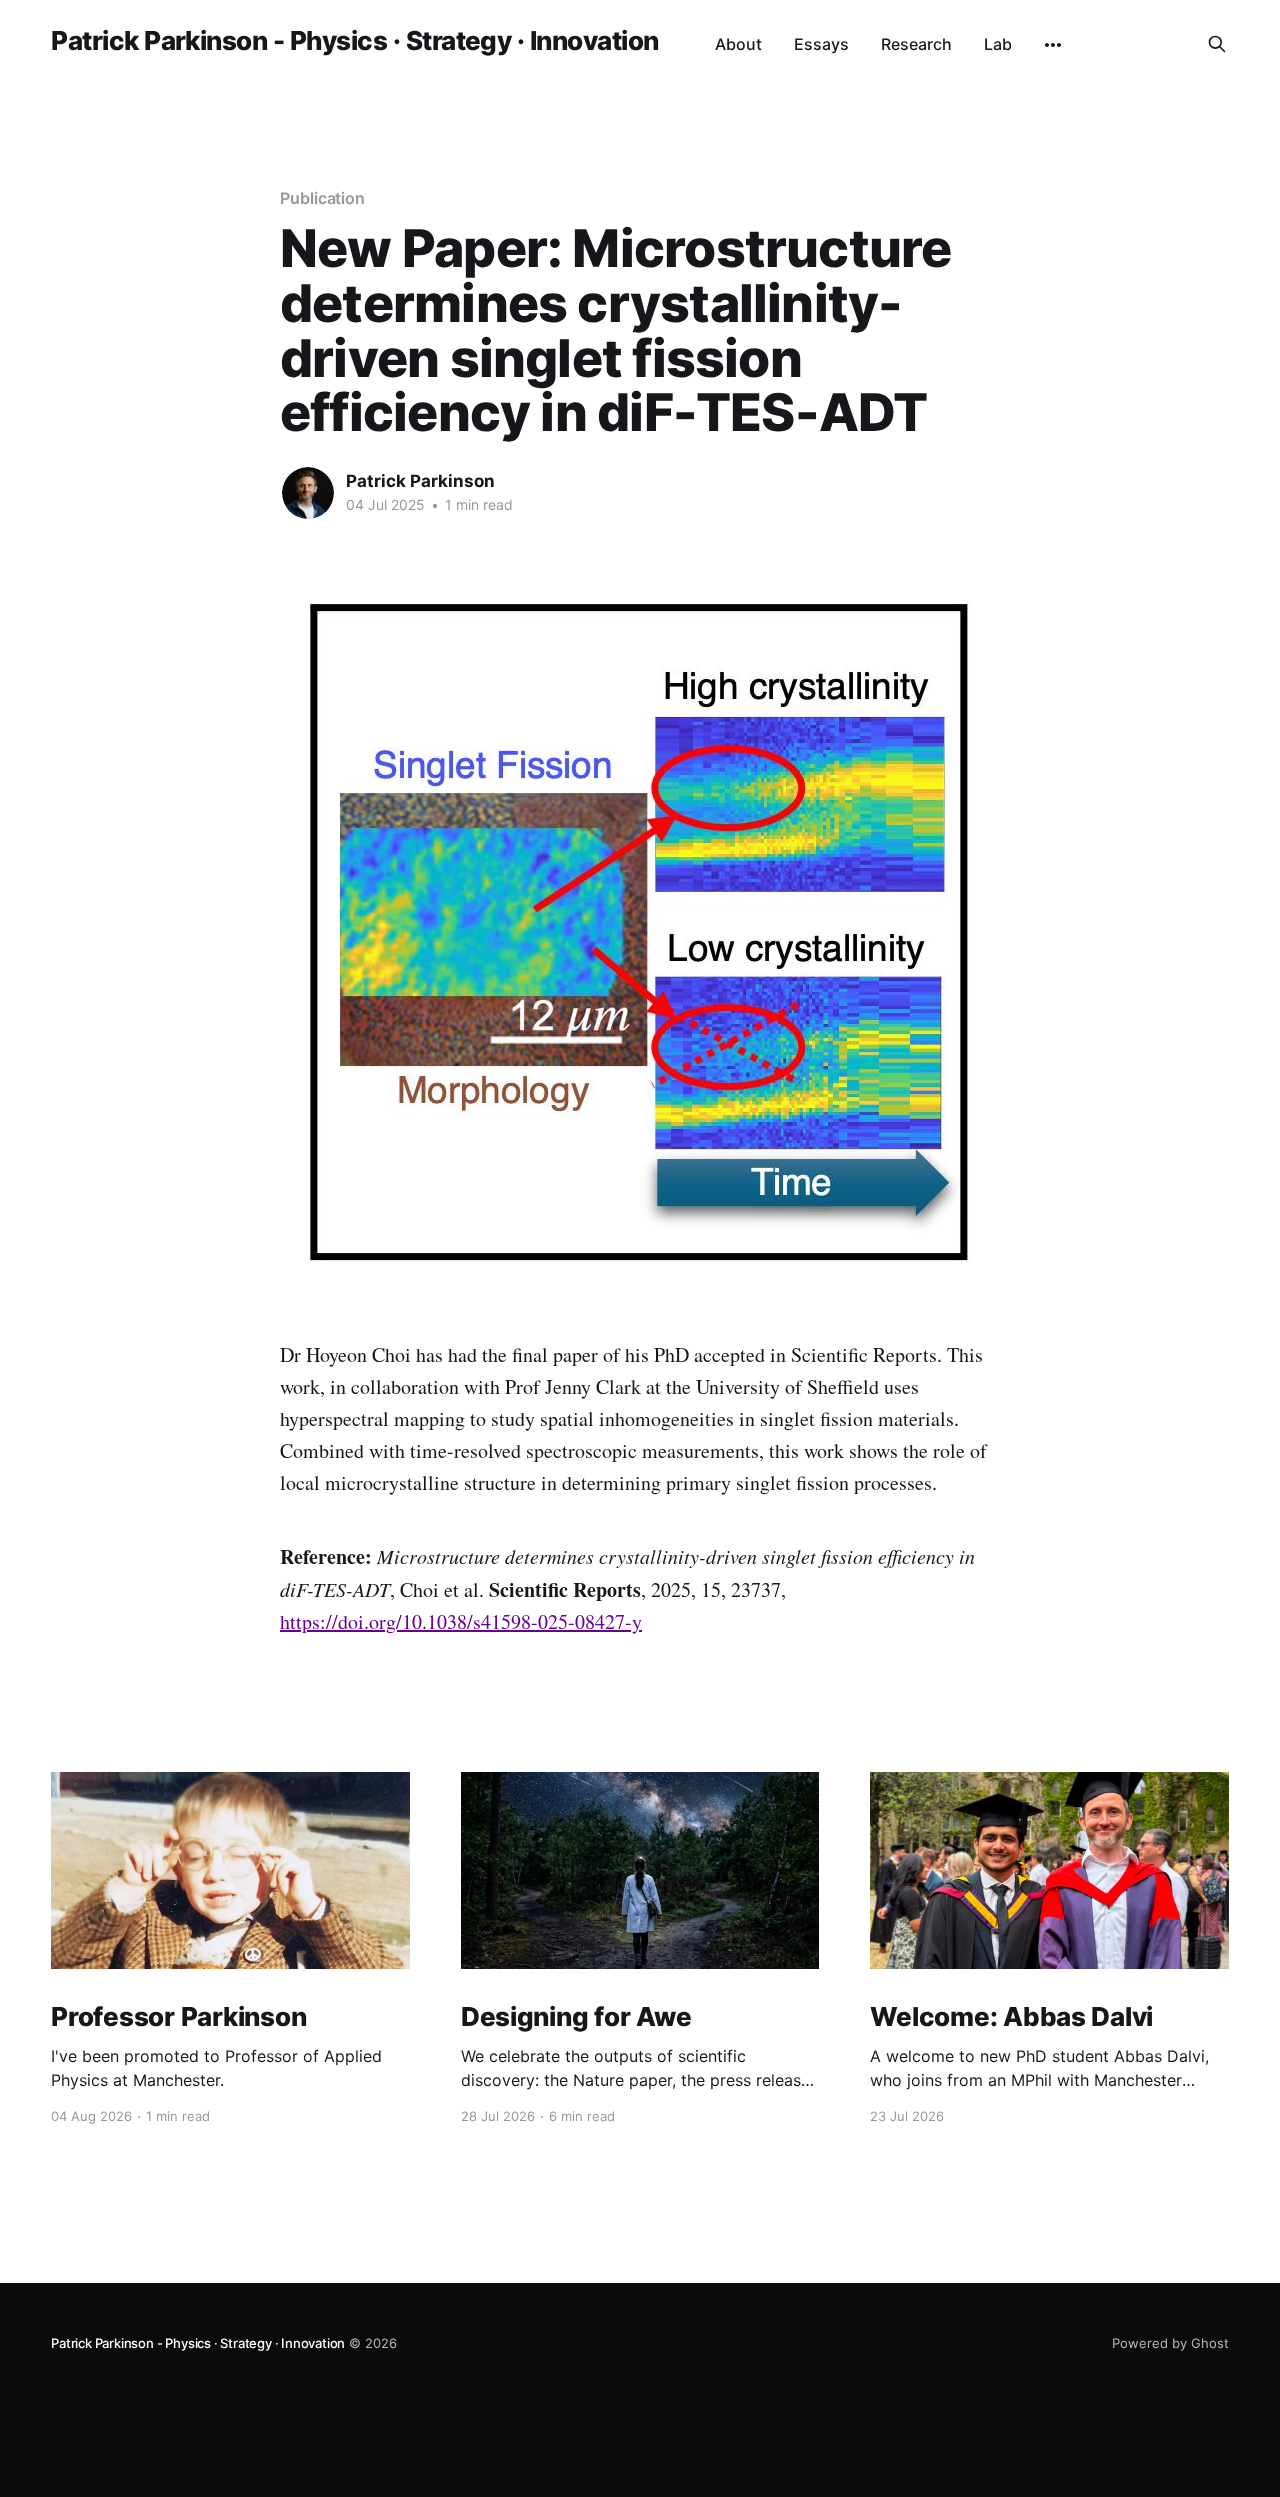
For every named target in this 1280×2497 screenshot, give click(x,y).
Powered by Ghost (1170, 2343)
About (738, 44)
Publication (322, 198)
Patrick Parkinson (420, 481)
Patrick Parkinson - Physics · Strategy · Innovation (354, 41)
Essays (821, 44)
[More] (1053, 45)
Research (916, 44)
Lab (998, 44)
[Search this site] (1217, 44)
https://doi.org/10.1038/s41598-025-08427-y (461, 1621)
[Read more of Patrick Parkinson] (308, 493)
